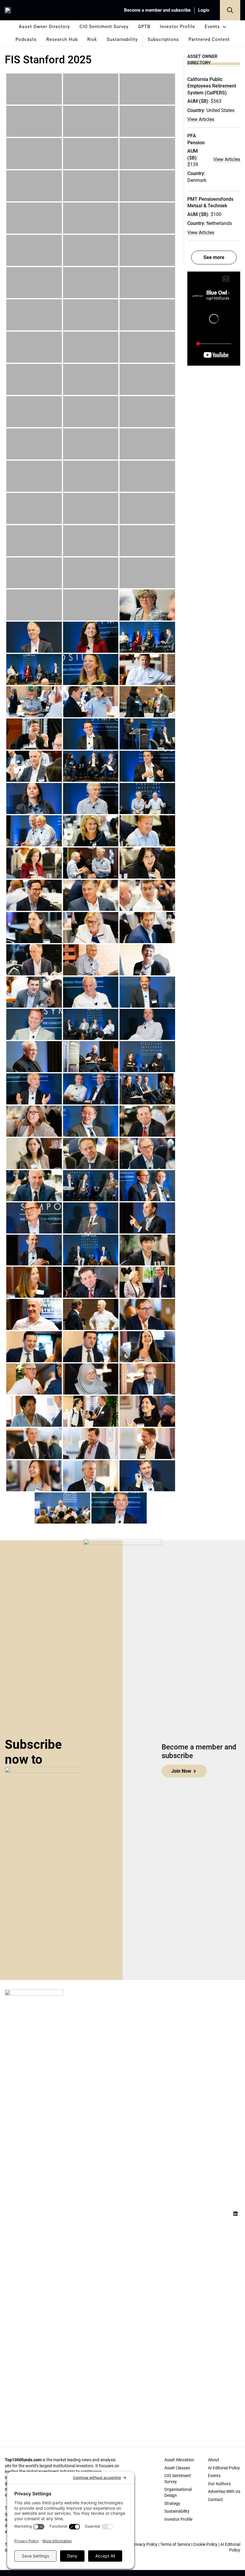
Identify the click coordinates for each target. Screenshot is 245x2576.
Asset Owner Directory (44, 27)
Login (204, 10)
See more (214, 257)
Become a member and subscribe (157, 10)
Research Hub (62, 39)
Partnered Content (209, 39)
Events (212, 27)
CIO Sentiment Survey (104, 27)
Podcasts (26, 39)
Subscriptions (163, 39)
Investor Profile (177, 27)
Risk (92, 39)
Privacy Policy (145, 2544)
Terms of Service (175, 2544)
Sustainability (122, 39)
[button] (230, 10)
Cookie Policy (205, 2544)
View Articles (201, 119)
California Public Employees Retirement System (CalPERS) (212, 86)
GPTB (144, 27)
